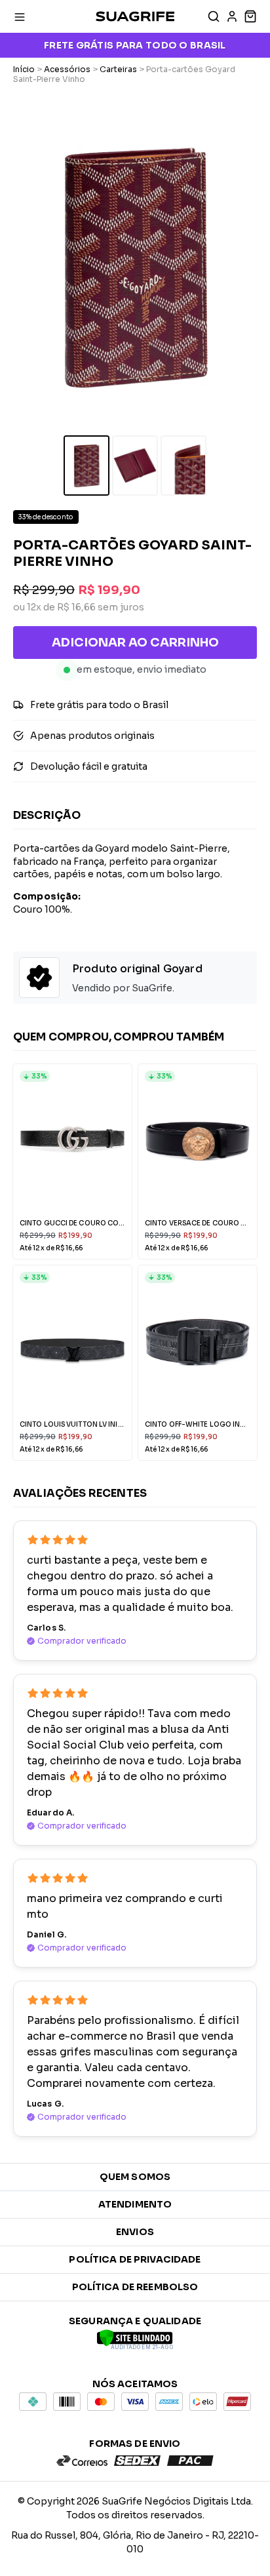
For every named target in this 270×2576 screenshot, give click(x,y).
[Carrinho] (249, 16)
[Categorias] (20, 16)
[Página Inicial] (135, 16)
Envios (135, 2232)
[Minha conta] (232, 16)
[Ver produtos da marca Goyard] (39, 979)
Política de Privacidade (135, 2259)
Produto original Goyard (137, 969)
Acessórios (67, 69)
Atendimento (135, 2204)
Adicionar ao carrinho (135, 643)
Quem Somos (135, 2177)
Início (24, 69)
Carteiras (118, 69)
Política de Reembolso (135, 2287)
